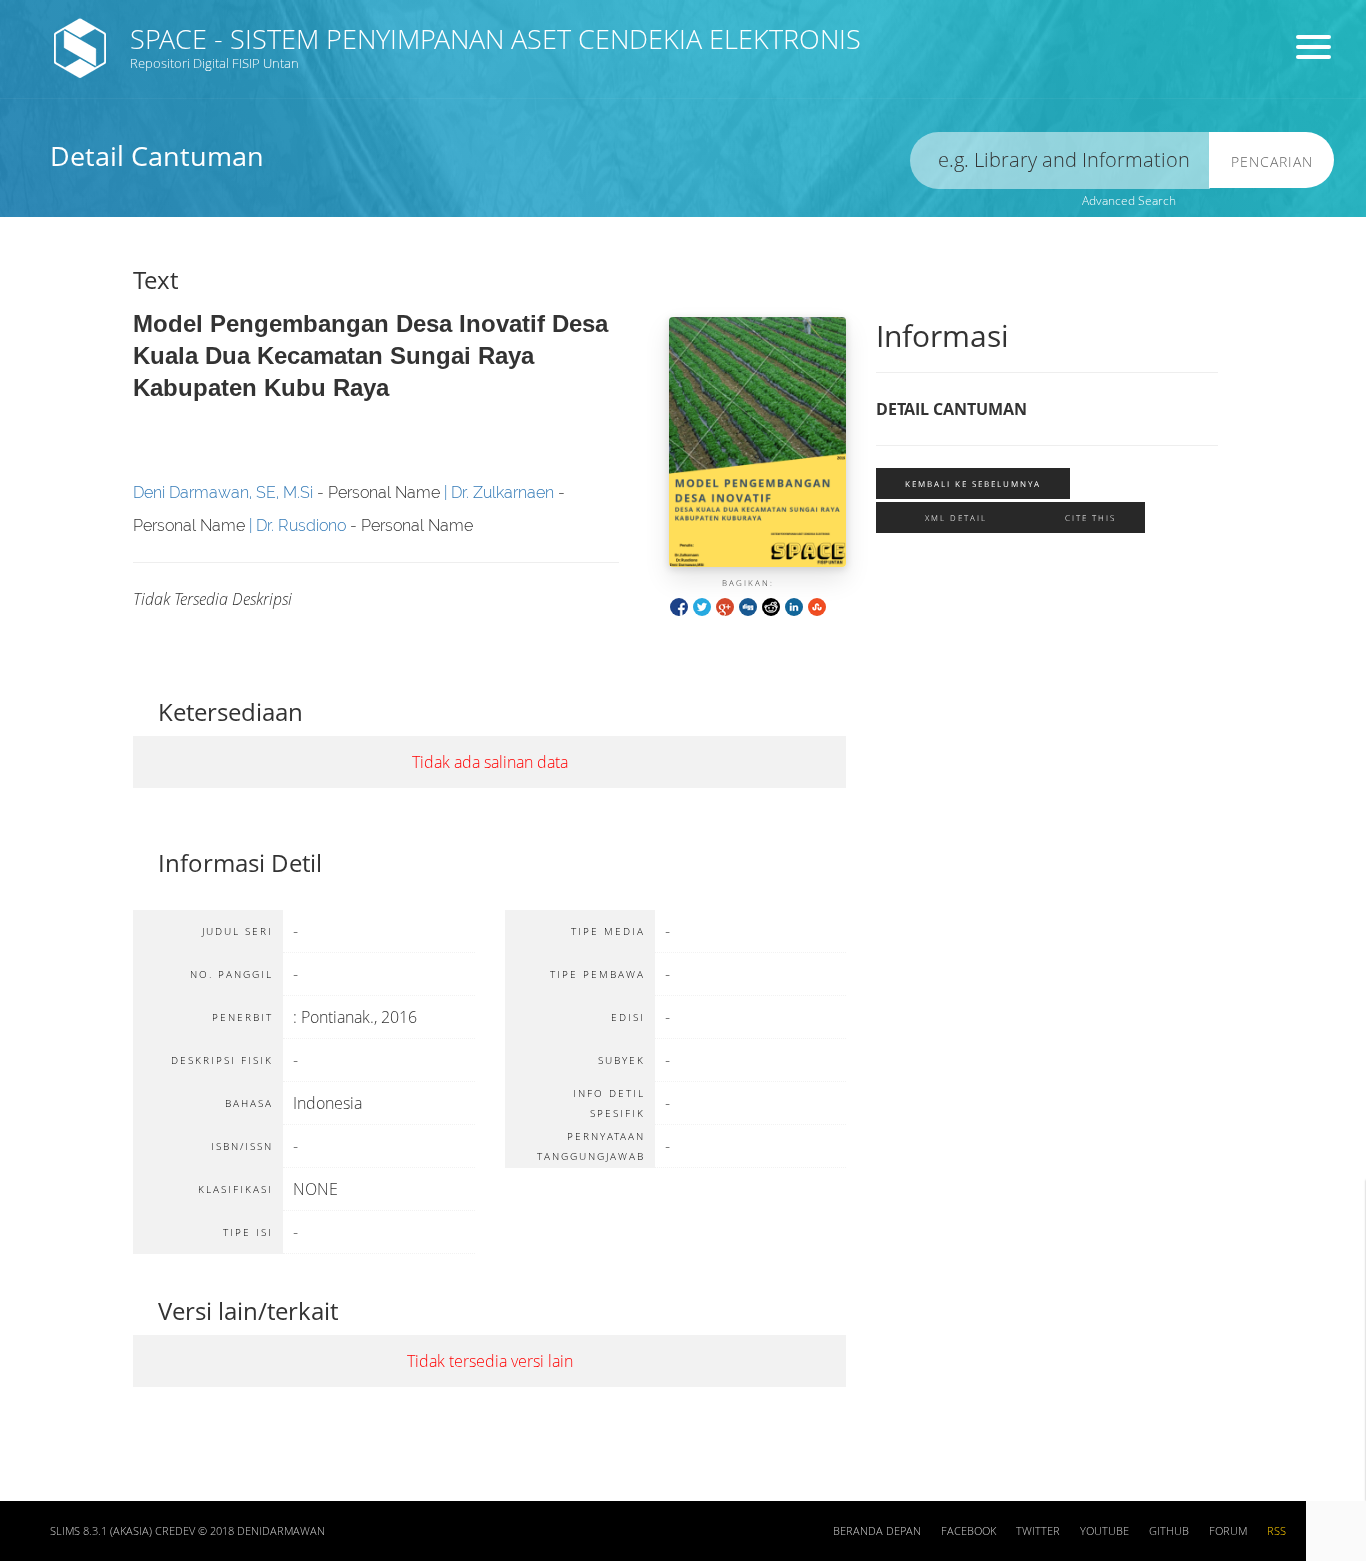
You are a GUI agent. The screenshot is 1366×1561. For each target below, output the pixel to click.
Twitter (1038, 1531)
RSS (1276, 1531)
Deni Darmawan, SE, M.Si (223, 492)
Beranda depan (877, 1531)
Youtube (1104, 1531)
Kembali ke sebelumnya (973, 483)
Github (1169, 1531)
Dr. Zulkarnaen (502, 492)
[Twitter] (702, 605)
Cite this (1090, 517)
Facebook (968, 1531)
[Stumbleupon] (817, 605)
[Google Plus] (725, 605)
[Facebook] (679, 605)
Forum (1228, 1531)
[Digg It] (748, 605)
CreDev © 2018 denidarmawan (240, 1531)
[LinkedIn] (794, 605)
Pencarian (1272, 161)
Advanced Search (1129, 200)
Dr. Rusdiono (301, 525)
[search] (1060, 160)
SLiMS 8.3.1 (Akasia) (101, 1531)
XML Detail (956, 517)
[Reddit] (771, 605)
